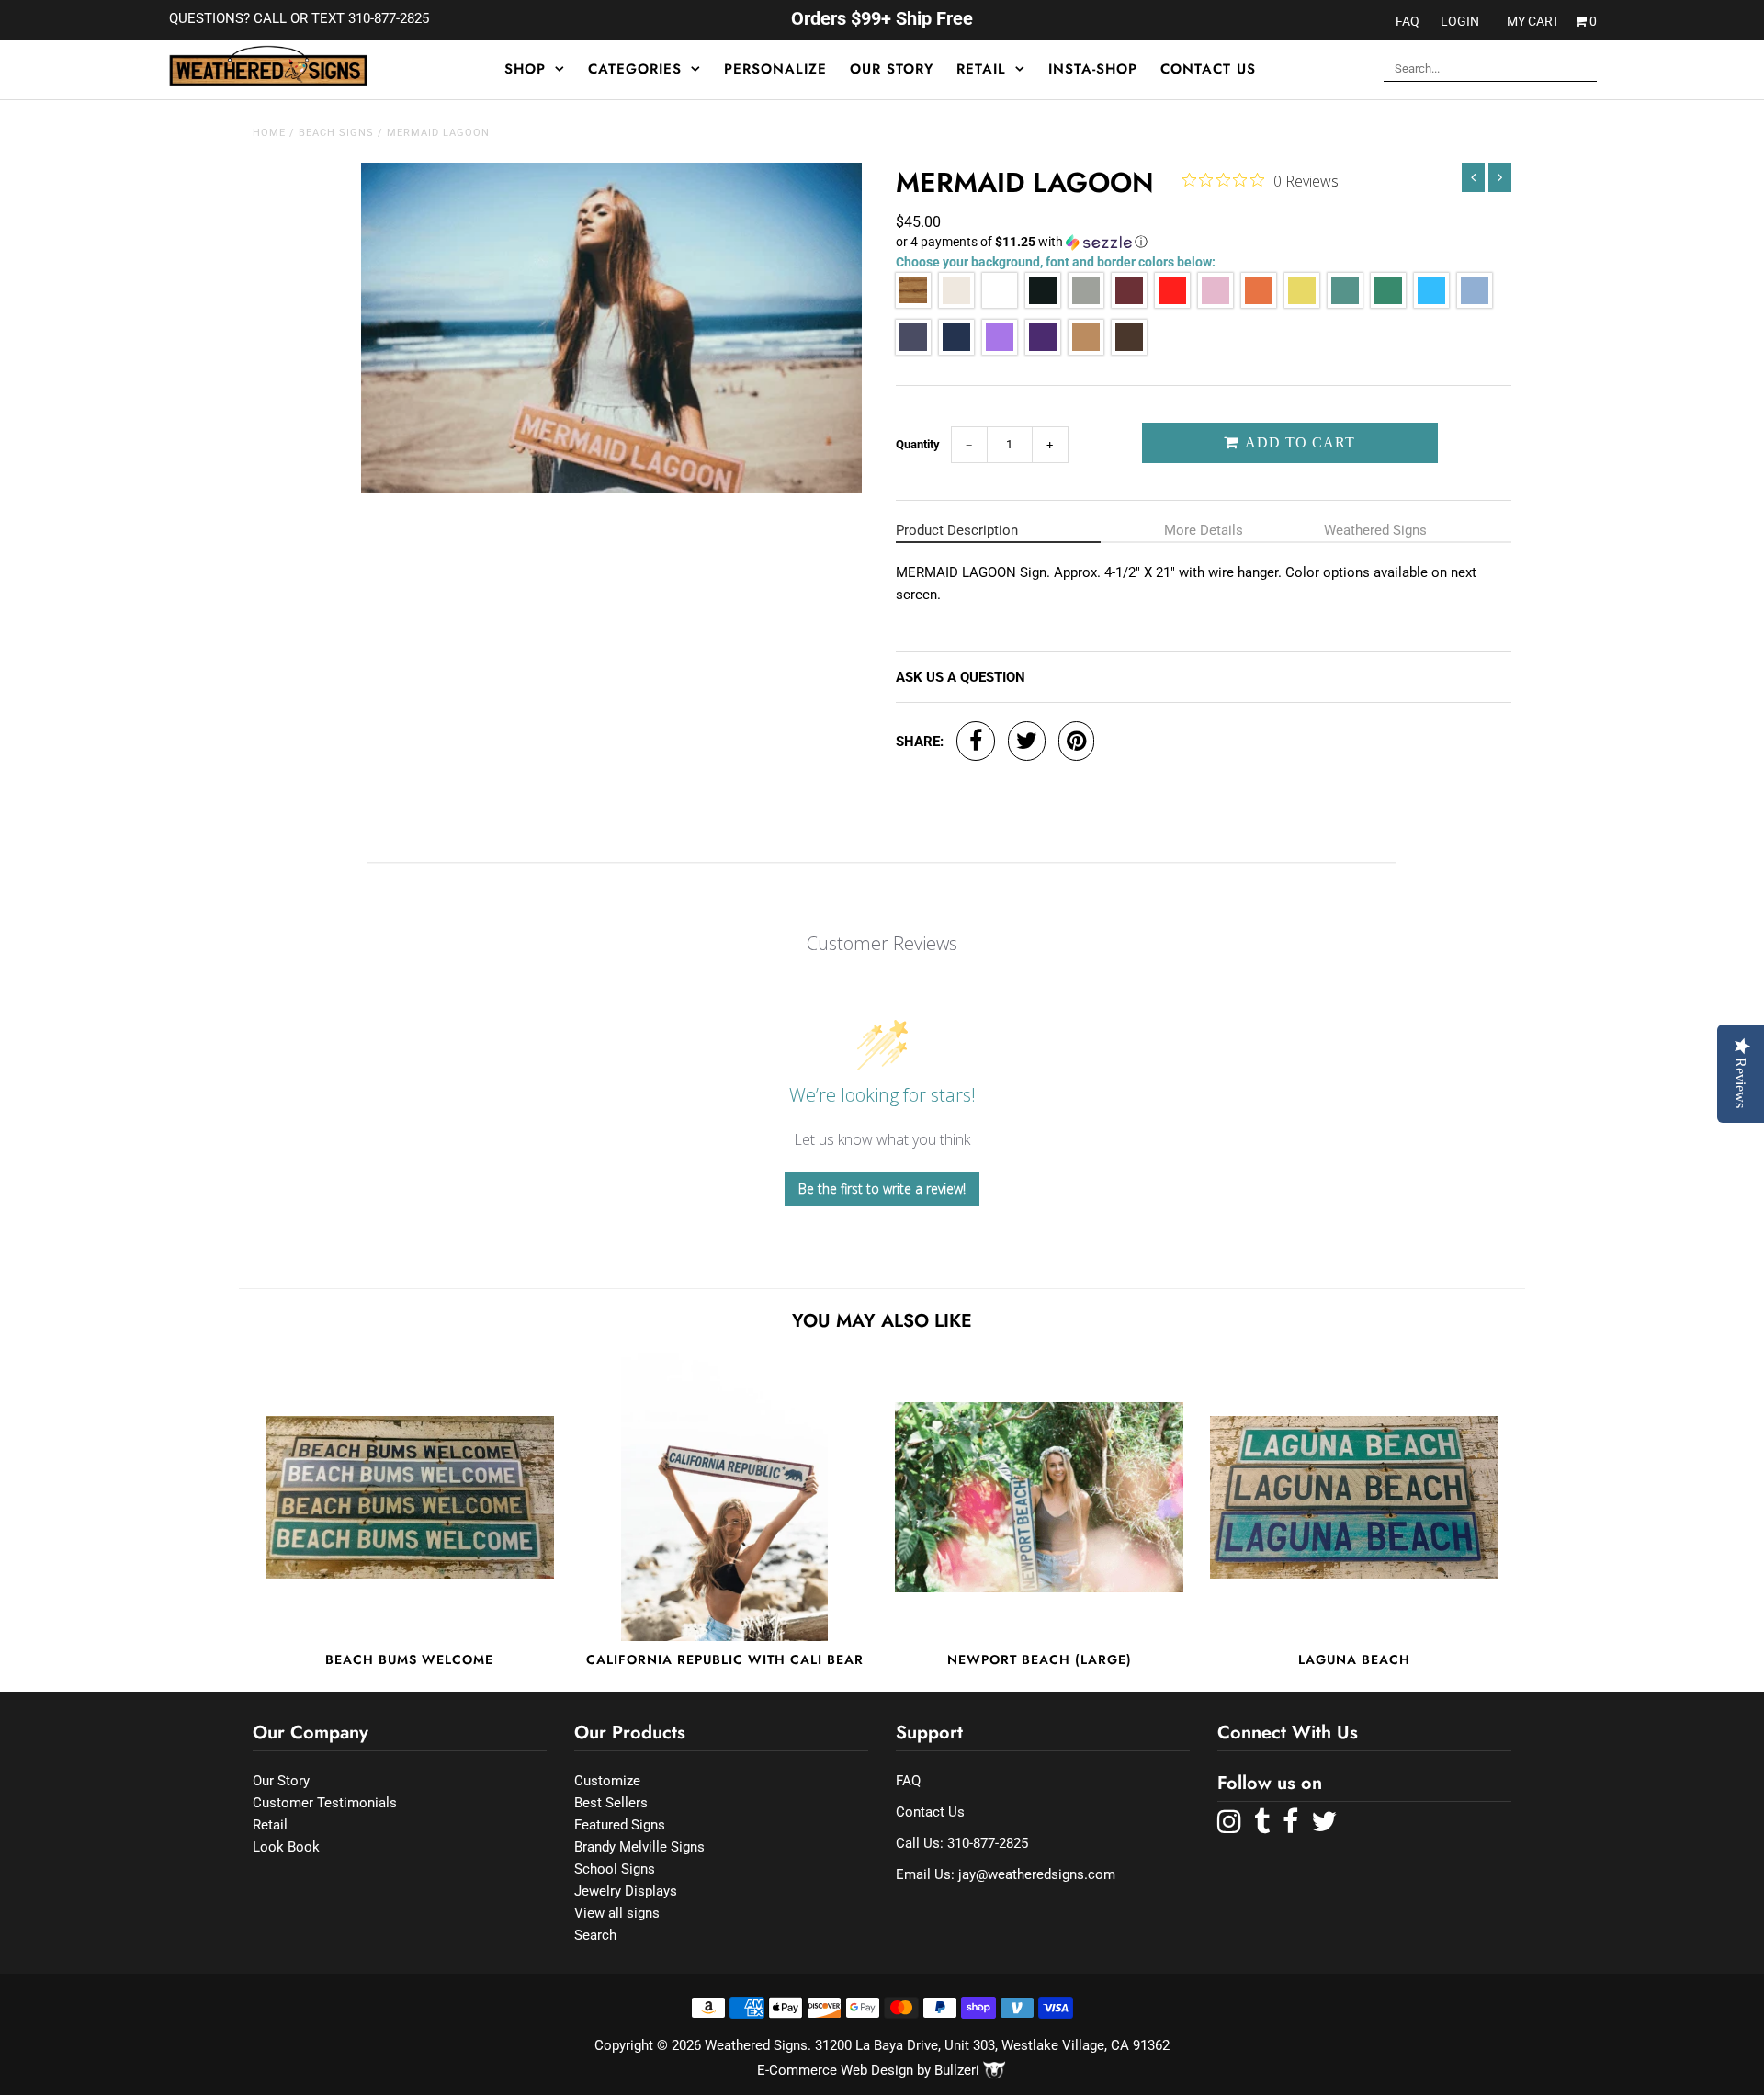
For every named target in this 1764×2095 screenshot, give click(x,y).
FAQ (1408, 21)
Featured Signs (620, 1825)
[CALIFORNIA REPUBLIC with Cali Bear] (725, 1497)
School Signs (615, 1869)
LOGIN (1460, 21)
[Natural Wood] (913, 304)
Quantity (918, 444)
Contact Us (1208, 69)
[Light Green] (1345, 304)
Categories (635, 69)
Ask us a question (961, 677)
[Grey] (1086, 304)
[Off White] (956, 304)
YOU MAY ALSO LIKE (882, 1321)
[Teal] (1431, 304)
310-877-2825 (988, 1843)
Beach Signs (336, 133)
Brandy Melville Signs (639, 1847)
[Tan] (1086, 351)
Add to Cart (1298, 442)
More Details (1204, 530)
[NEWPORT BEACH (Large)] (1039, 1497)
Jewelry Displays (626, 1891)
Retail (981, 69)
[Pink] (1216, 304)
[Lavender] (1000, 351)
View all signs (617, 1913)
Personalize (775, 69)
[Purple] (1043, 351)
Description (957, 530)
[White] (1000, 304)
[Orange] (1259, 304)
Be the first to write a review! (882, 1189)
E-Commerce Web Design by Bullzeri (870, 2070)
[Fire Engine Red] (1172, 304)
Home (269, 133)
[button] (1204, 242)
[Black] (1043, 304)
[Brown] (1129, 351)
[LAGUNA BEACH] (1354, 1497)
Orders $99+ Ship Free (882, 18)
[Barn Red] (1129, 304)
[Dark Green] (1388, 304)
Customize (607, 1781)
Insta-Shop (1093, 69)
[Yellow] (1302, 304)
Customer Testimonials (325, 1803)
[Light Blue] (1475, 304)
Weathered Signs (1375, 530)
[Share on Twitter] (1027, 741)
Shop (525, 69)
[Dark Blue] (956, 351)
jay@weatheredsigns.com (1037, 1874)
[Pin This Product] (1076, 741)
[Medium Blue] (913, 351)
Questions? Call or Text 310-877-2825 (299, 18)
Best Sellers (611, 1803)
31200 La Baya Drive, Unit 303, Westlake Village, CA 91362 (992, 2045)
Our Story (892, 69)
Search (595, 1935)
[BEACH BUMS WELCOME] (410, 1497)
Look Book (286, 1847)
